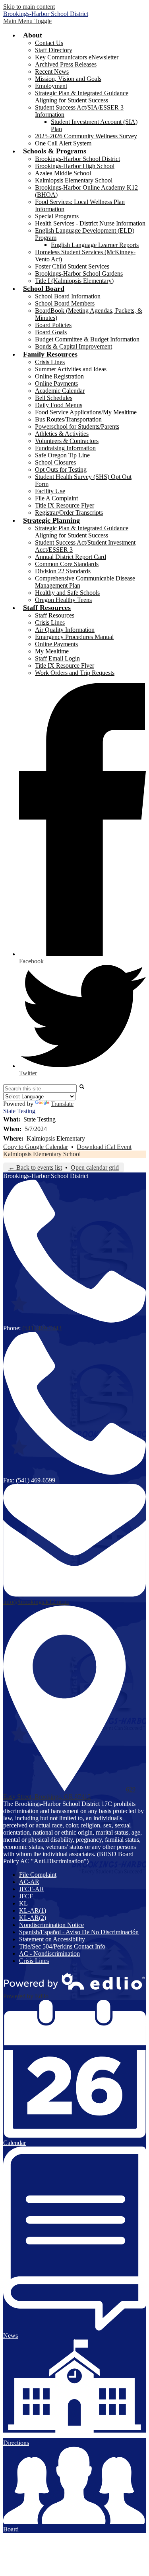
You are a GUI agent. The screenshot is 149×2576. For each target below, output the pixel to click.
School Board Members (65, 303)
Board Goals (51, 332)
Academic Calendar (60, 391)
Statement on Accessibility (52, 1939)
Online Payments (56, 383)
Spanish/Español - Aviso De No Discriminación (79, 1932)
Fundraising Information (65, 448)
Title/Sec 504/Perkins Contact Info (62, 1946)
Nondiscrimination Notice (51, 1925)
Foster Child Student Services (72, 266)
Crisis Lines (50, 362)
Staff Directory (54, 50)
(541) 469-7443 (42, 1328)
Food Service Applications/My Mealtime (86, 412)
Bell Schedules (54, 398)
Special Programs (57, 216)
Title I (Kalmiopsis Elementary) (74, 281)
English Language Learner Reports (95, 245)
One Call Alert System (63, 143)
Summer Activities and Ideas (71, 369)
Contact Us (49, 43)
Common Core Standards (67, 564)
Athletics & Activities (62, 434)
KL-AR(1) (33, 1910)
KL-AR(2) (33, 1918)
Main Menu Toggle (27, 21)
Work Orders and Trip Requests (75, 673)
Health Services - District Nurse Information (90, 223)
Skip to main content (29, 7)
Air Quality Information (65, 630)
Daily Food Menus (59, 405)
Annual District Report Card (71, 557)
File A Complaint (56, 498)
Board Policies (53, 325)
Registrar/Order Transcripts (69, 513)
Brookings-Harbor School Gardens (79, 273)
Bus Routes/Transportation (68, 419)
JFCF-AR (32, 1889)
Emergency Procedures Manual (74, 637)
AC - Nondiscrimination (49, 1954)
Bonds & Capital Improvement (74, 346)
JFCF (26, 1896)
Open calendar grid (95, 1167)
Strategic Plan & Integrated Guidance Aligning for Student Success (82, 97)
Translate (62, 1104)
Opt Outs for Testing (61, 470)
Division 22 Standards (63, 571)
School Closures (55, 462)
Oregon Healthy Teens (63, 600)
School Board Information (68, 296)
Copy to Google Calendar (36, 1147)
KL (23, 1903)
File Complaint (38, 1875)
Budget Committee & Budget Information (87, 339)
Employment (51, 86)
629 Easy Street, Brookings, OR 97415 (69, 1793)
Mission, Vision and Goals (68, 79)
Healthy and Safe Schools (67, 593)
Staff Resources (55, 615)
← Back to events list (35, 1167)
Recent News (52, 72)
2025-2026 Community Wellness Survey (86, 136)
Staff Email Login (57, 658)
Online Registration (59, 376)
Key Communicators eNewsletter (77, 57)
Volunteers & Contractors (67, 441)
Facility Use (50, 491)
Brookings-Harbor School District (77, 159)
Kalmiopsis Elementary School (74, 180)
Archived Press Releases (66, 64)
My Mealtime (52, 651)
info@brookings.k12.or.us (36, 1602)
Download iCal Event (104, 1147)
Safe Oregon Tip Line (62, 455)
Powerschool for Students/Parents (77, 426)
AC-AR (29, 1882)
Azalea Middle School (63, 173)
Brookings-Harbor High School (75, 166)
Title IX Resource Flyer (65, 505)
